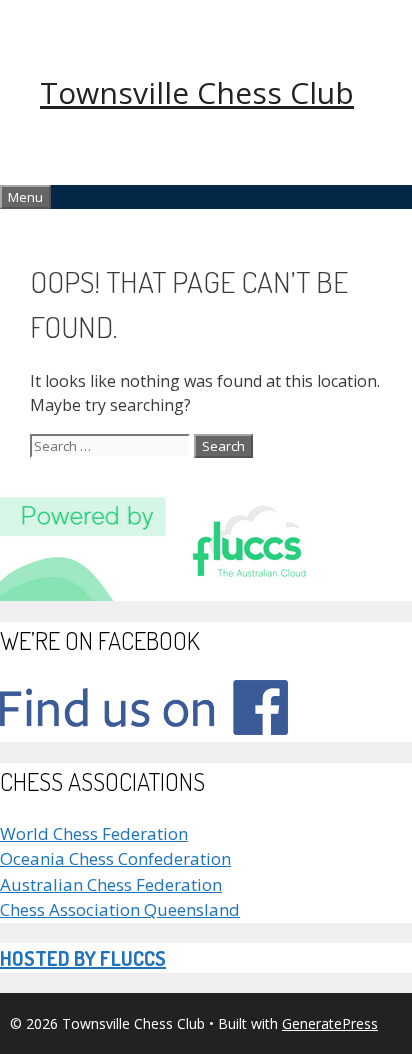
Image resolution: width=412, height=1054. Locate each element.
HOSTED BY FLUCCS (83, 958)
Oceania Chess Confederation (115, 858)
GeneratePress (330, 1023)
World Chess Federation (94, 833)
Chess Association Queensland (120, 909)
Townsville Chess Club (197, 92)
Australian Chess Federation (111, 884)
